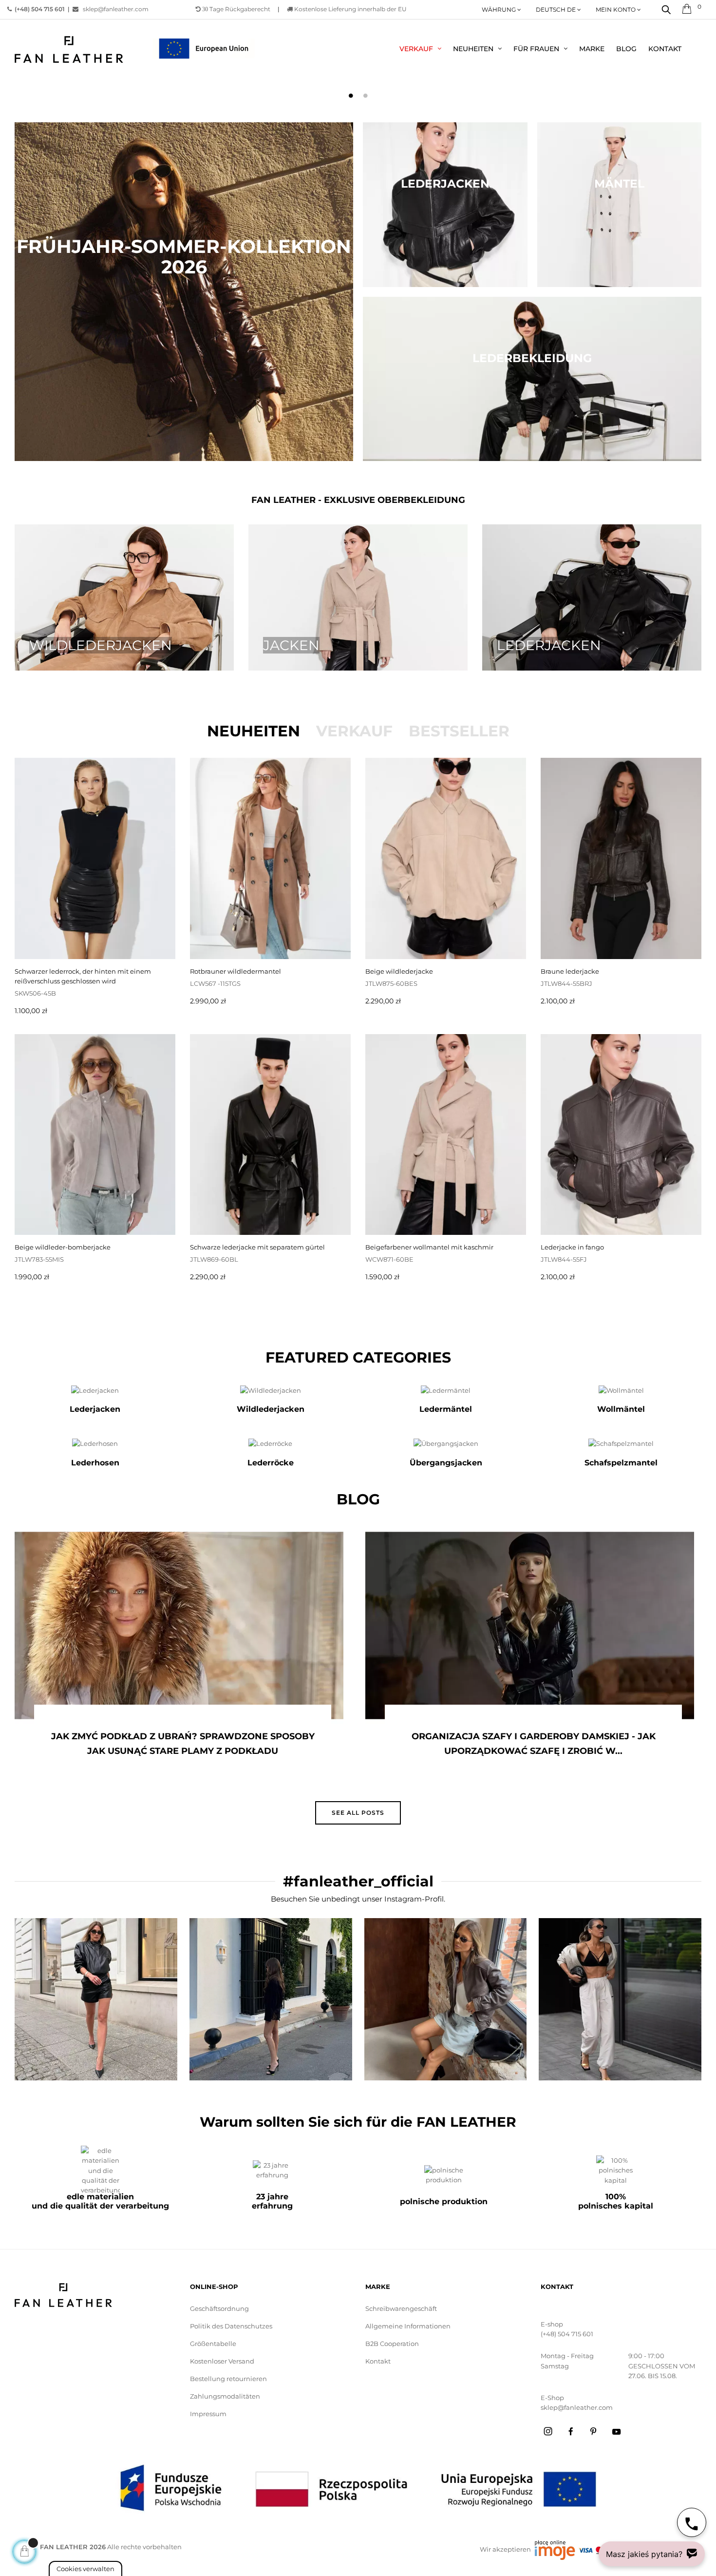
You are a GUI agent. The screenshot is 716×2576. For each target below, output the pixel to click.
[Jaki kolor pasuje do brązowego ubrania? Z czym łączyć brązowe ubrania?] (530, 1625)
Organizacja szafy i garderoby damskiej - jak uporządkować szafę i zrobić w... (183, 1744)
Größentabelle (213, 2344)
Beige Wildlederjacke (399, 971)
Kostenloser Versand (222, 2361)
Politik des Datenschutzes (231, 2326)
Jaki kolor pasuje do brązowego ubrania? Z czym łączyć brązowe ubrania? (533, 1744)
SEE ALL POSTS (358, 1813)
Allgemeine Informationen (408, 2326)
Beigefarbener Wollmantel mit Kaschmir (429, 1247)
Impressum (208, 2414)
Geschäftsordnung (219, 2308)
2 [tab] (365, 96)
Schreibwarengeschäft (401, 2308)
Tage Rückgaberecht (236, 9)
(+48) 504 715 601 (567, 2334)
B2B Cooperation (392, 2344)
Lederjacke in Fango (572, 1247)
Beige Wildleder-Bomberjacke (63, 1247)
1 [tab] (351, 96)
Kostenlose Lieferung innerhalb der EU (350, 9)
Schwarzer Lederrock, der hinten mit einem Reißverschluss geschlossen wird (83, 976)
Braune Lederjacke (570, 971)
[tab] (254, 731)
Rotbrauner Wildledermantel (236, 971)
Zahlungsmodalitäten (225, 2396)
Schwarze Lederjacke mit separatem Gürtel (257, 1247)
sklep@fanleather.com (113, 9)
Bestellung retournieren (228, 2379)
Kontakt (378, 2361)
